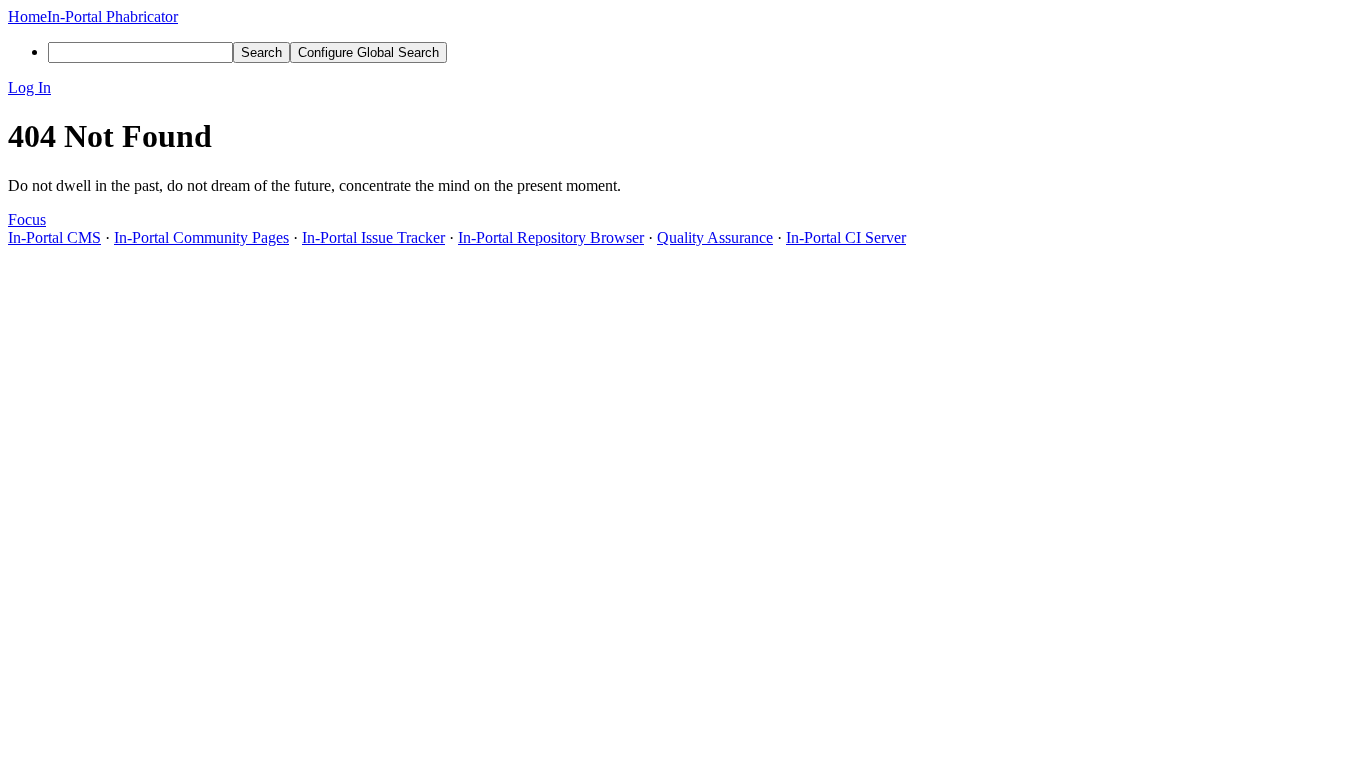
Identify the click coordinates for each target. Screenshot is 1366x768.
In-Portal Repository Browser (551, 237)
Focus (27, 219)
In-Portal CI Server (846, 237)
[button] (683, 88)
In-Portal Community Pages (201, 237)
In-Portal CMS (54, 237)
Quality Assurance (715, 237)
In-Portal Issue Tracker (373, 237)
